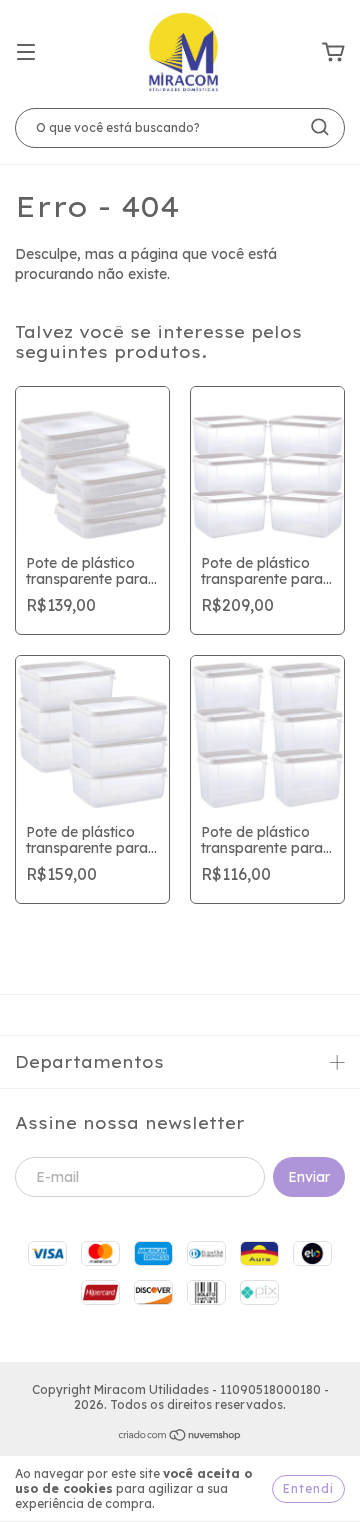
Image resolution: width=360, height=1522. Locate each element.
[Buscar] (320, 127)
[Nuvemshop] (180, 1437)
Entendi (308, 1488)
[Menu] (26, 53)
